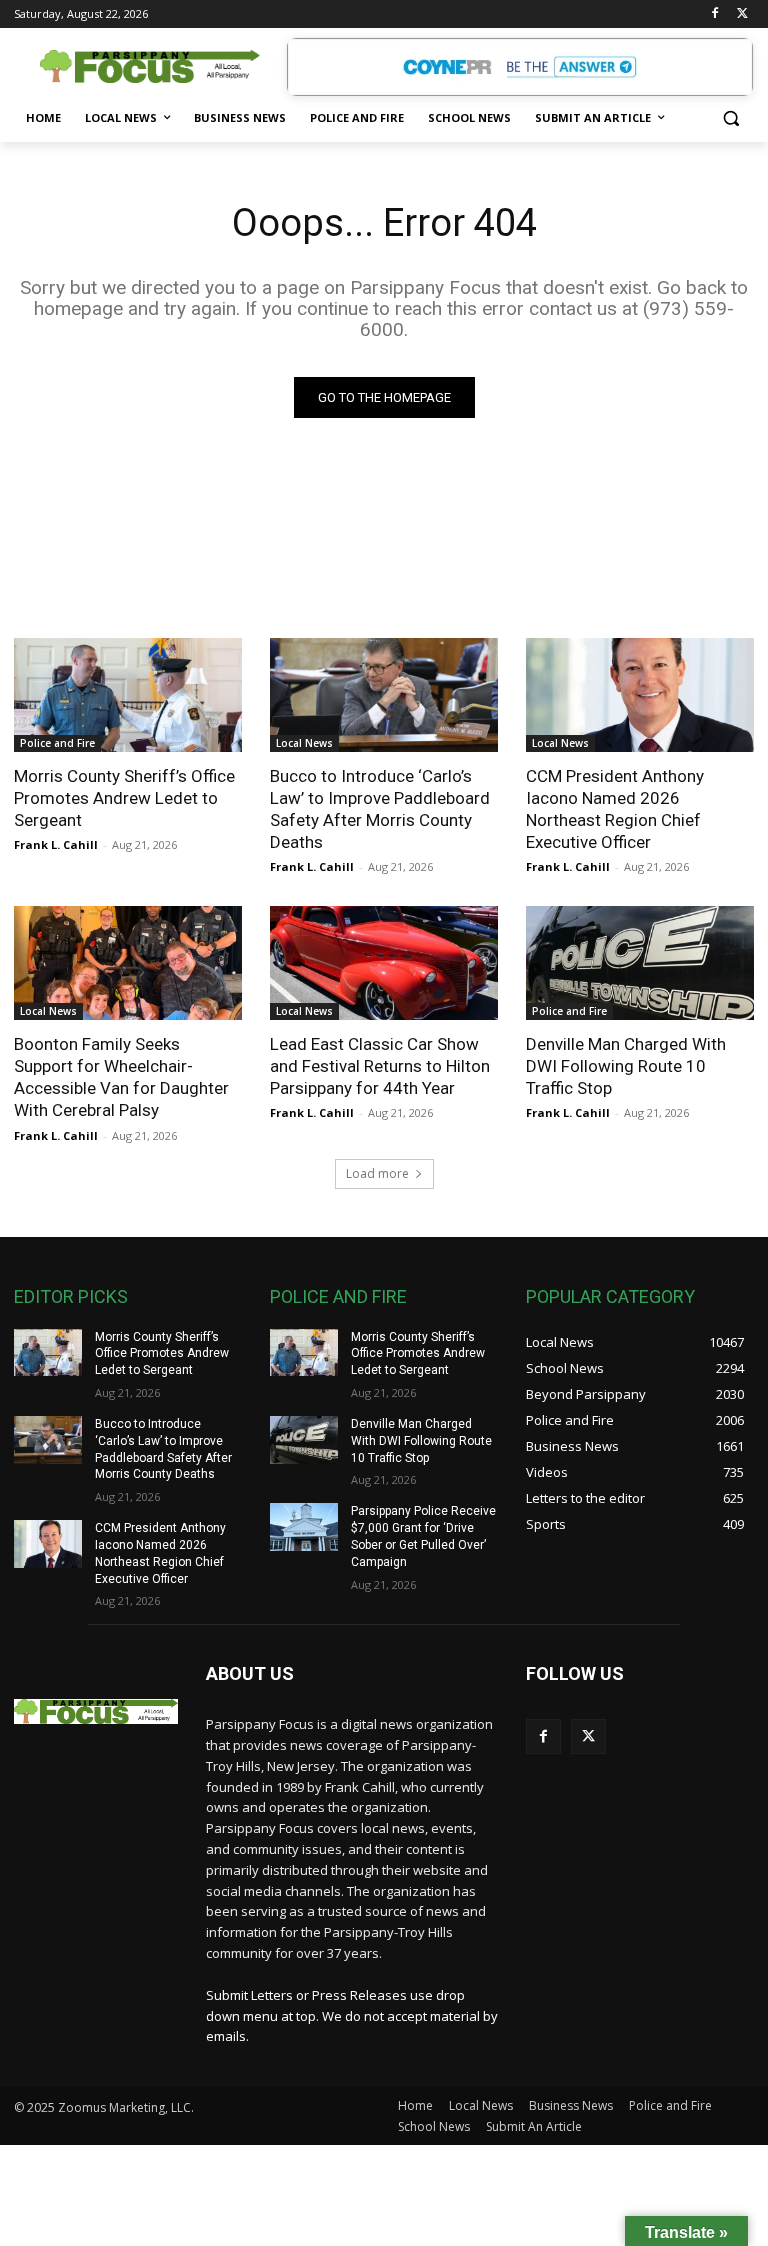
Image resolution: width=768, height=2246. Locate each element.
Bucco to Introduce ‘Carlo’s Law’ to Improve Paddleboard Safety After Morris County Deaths (380, 809)
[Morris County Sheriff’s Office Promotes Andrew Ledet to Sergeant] (128, 695)
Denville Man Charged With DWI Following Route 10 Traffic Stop (626, 1066)
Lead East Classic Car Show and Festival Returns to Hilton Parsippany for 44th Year (380, 1066)
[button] (730, 118)
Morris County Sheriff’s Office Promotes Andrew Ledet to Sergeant (124, 798)
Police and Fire (57, 743)
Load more (377, 1173)
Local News (304, 743)
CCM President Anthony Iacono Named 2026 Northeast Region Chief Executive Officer (615, 809)
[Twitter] (742, 14)
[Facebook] (714, 14)
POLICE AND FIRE (338, 1296)
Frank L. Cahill (56, 844)
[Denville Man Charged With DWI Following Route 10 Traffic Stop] (640, 963)
